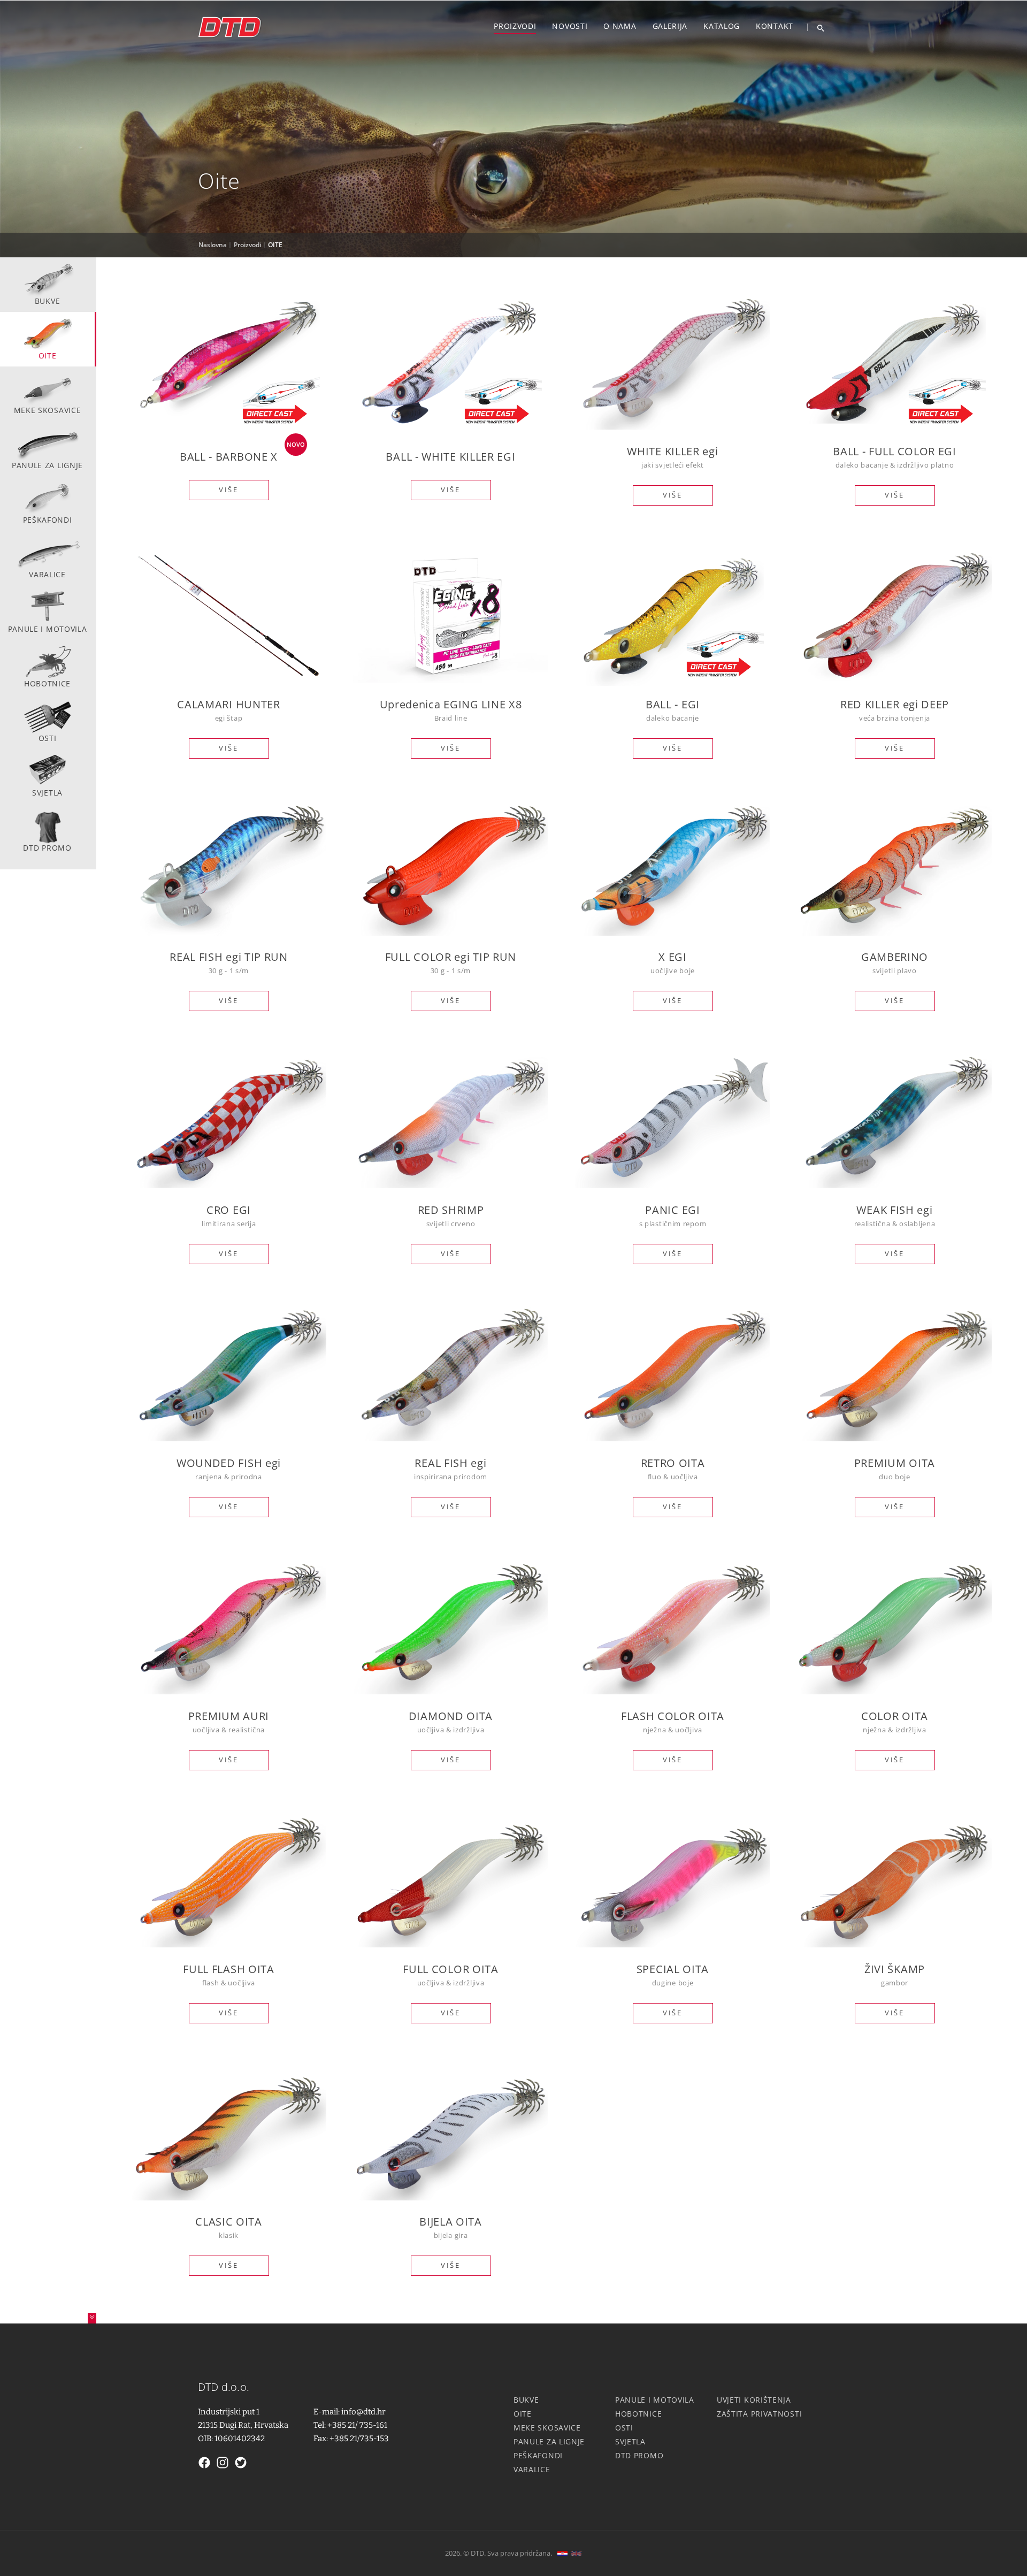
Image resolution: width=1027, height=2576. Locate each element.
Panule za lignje (47, 465)
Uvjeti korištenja (754, 2400)
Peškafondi (48, 520)
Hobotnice (47, 683)
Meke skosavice (48, 410)
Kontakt (775, 26)
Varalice (47, 574)
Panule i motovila (48, 629)
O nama (620, 26)
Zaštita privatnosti (759, 2414)
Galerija (670, 26)
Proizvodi (515, 26)
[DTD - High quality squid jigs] (230, 29)
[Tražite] (817, 27)
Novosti (570, 26)
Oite (48, 356)
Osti (48, 738)
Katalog (722, 26)
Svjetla (47, 793)
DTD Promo (47, 848)
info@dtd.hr (363, 2412)
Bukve (48, 301)
